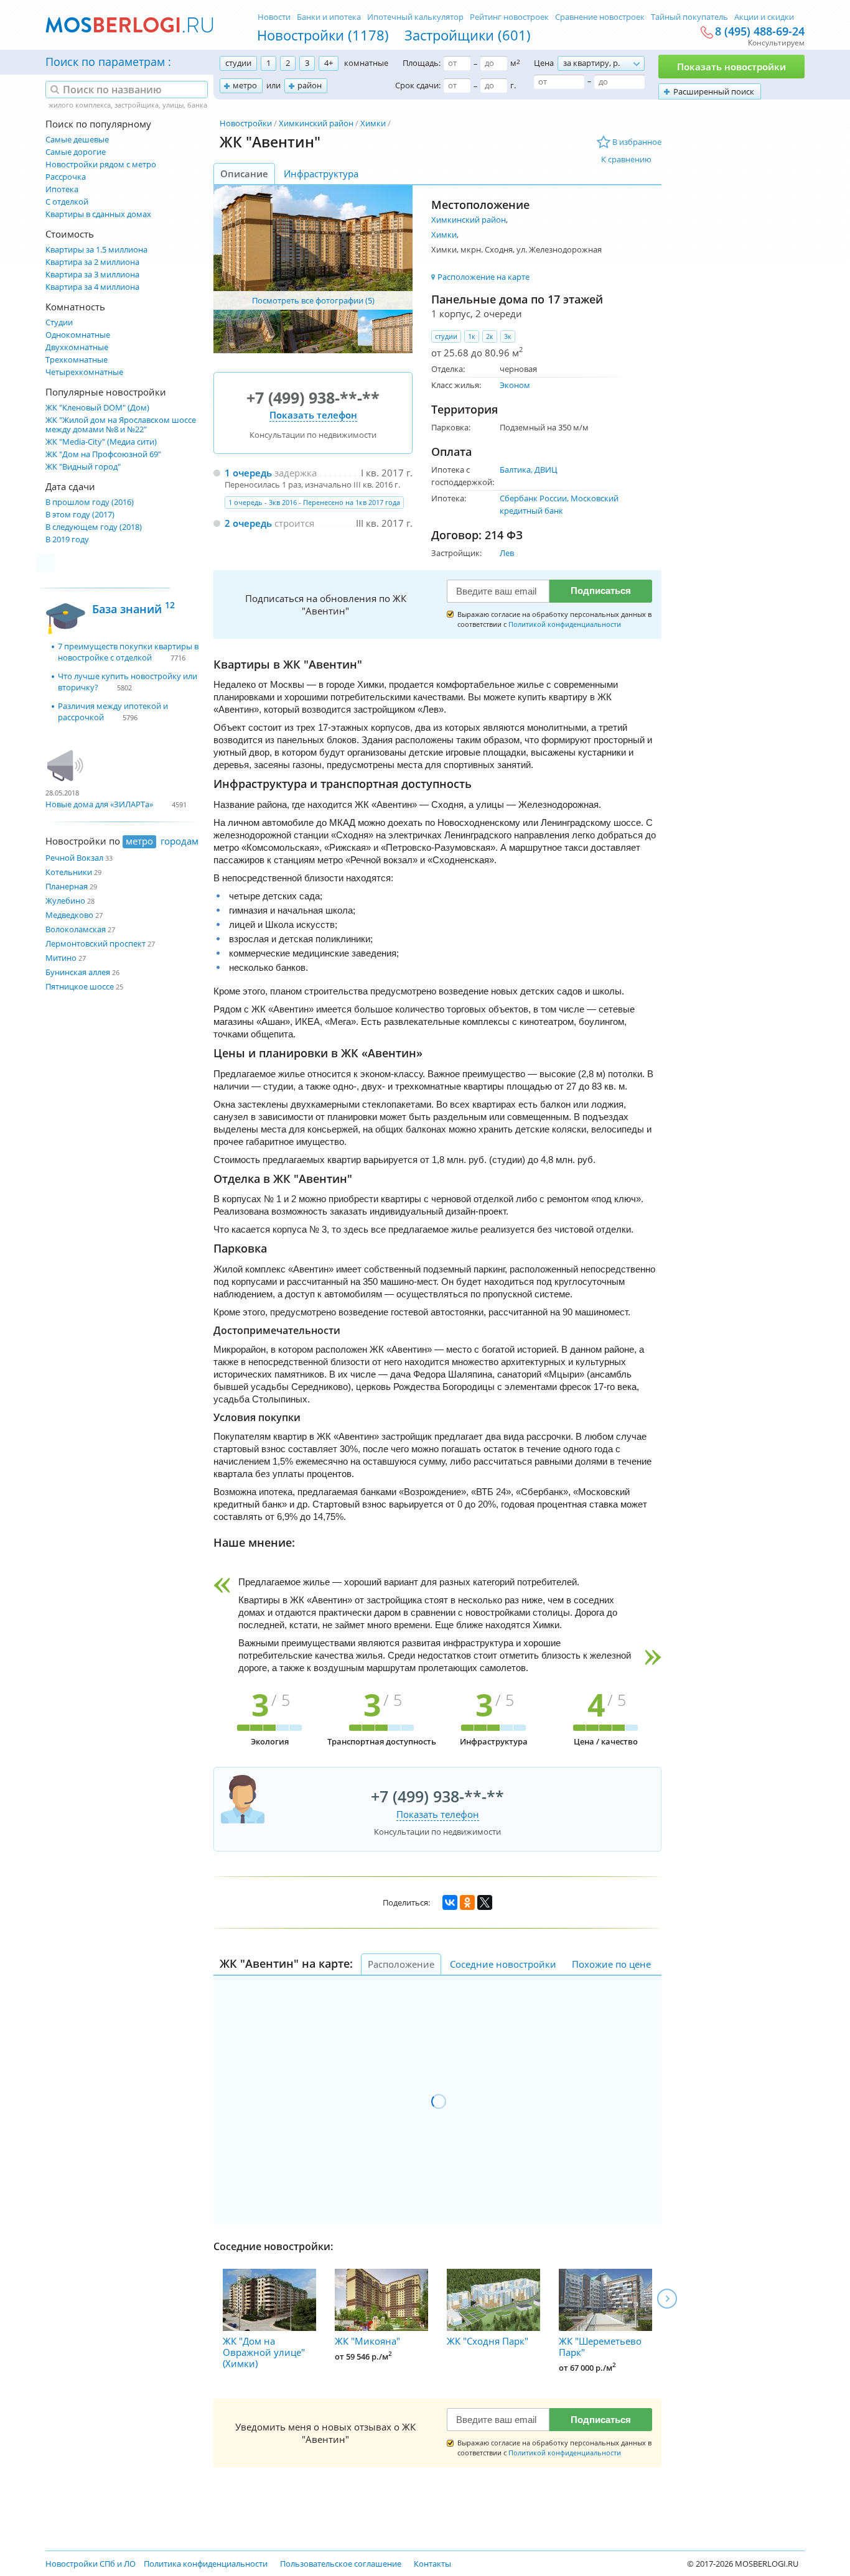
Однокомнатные (78, 335)
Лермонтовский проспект (96, 943)
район (310, 85)
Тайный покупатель (689, 17)
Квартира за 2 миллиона (92, 262)
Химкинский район (316, 123)
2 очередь (248, 523)
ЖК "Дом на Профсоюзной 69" (103, 454)
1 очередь (248, 473)
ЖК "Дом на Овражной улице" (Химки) (264, 2352)
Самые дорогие (76, 152)
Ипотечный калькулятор (415, 17)
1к (472, 336)
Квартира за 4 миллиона (92, 287)
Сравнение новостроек (600, 17)
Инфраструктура (321, 174)
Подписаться (601, 591)
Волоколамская (76, 929)
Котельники (69, 872)
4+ (329, 63)
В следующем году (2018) (94, 527)
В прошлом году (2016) (90, 502)
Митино (61, 958)
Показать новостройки (731, 67)
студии (238, 63)
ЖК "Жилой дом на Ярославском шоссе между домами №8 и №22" (121, 425)
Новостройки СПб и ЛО (91, 2564)
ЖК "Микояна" (367, 2341)
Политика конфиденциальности (206, 2564)
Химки (373, 123)
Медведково (69, 915)
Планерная (67, 886)
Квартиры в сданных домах (98, 214)
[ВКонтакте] (450, 1902)
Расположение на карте (483, 277)
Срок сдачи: (418, 85)
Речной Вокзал (74, 858)
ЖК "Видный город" (83, 467)
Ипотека (62, 189)
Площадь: (422, 63)
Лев (507, 553)
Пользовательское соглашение (341, 2564)
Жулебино (65, 901)
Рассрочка (66, 177)
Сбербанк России (533, 498)
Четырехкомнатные (84, 372)
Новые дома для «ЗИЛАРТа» (99, 804)
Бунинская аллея (78, 972)
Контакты (432, 2564)
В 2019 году (67, 540)
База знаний (133, 607)
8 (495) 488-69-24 (760, 32)
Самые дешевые (77, 140)
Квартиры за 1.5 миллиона (96, 250)
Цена (544, 63)
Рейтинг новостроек (509, 17)
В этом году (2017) (80, 515)
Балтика (515, 470)
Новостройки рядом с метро (101, 164)
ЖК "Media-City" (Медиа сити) (101, 442)
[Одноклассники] (467, 1902)
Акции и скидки (764, 17)
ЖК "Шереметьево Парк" (600, 2347)
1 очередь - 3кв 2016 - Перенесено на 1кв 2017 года (314, 502)
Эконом (515, 385)
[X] (485, 1902)
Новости (274, 17)
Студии (59, 322)
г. (513, 85)
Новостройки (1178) (323, 35)
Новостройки (246, 123)
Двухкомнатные (77, 347)
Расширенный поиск (714, 91)
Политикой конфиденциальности (565, 624)
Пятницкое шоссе (80, 986)
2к (490, 336)
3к (508, 336)
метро (245, 85)
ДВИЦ (546, 470)
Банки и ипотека (329, 17)
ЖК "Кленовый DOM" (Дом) (97, 408)
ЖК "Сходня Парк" (488, 2341)
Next (667, 2299)
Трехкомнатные (77, 360)
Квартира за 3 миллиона (92, 275)
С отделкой (67, 202)
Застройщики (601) (468, 35)
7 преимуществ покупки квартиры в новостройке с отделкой (128, 652)
